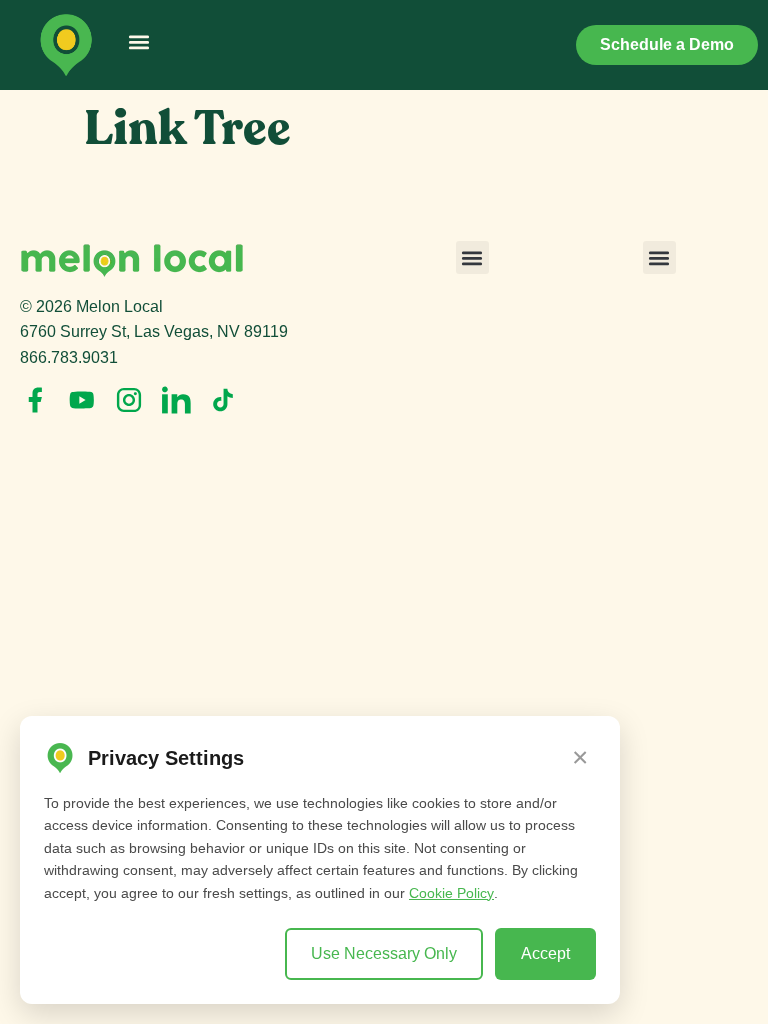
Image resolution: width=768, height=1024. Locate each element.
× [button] (580, 757)
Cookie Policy (451, 893)
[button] (138, 41)
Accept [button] (545, 953)
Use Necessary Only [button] (384, 953)
